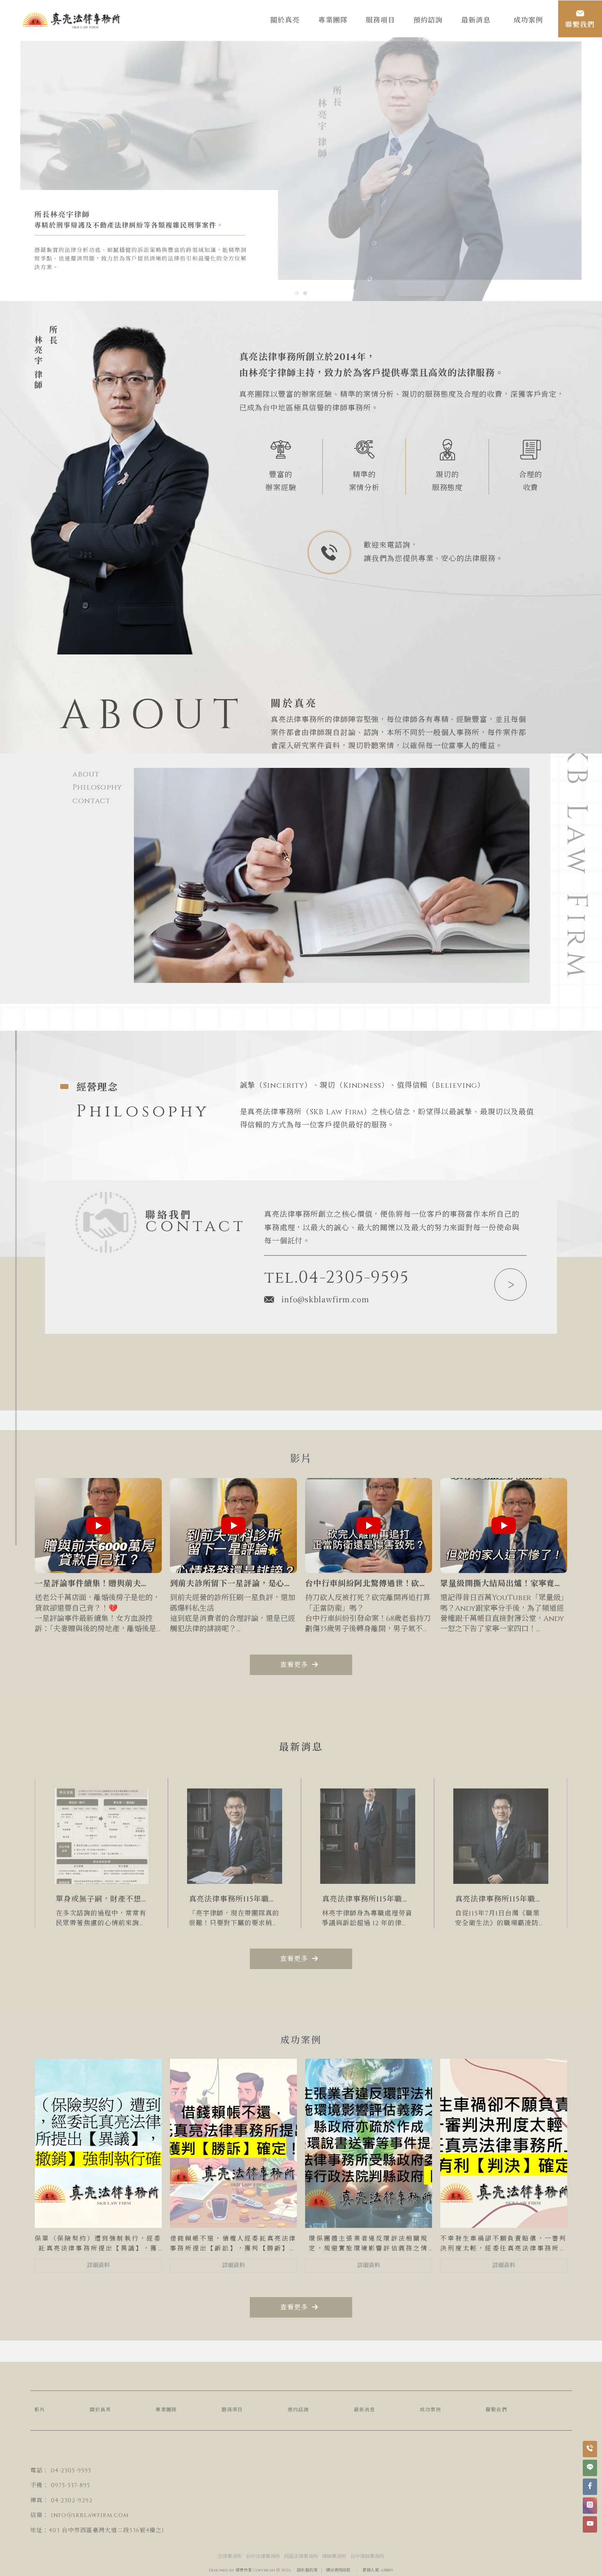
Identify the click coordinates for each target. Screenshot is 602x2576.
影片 (40, 2410)
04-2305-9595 (71, 2471)
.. (358, 2570)
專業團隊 (166, 2410)
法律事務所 (230, 2556)
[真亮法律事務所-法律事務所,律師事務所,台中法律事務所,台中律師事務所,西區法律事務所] (72, 22)
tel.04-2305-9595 (337, 1278)
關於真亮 (100, 2410)
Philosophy (97, 787)
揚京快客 (244, 2570)
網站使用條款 (338, 2570)
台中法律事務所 (263, 2556)
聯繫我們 (496, 2410)
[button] (297, 293)
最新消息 (364, 2410)
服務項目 (232, 2410)
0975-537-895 (70, 2485)
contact (92, 801)
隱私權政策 (307, 2570)
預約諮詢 (298, 2410)
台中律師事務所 (367, 2556)
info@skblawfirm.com (325, 1299)
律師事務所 (334, 2556)
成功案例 (430, 2410)
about (86, 774)
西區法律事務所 (301, 2556)
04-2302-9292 (72, 2500)
